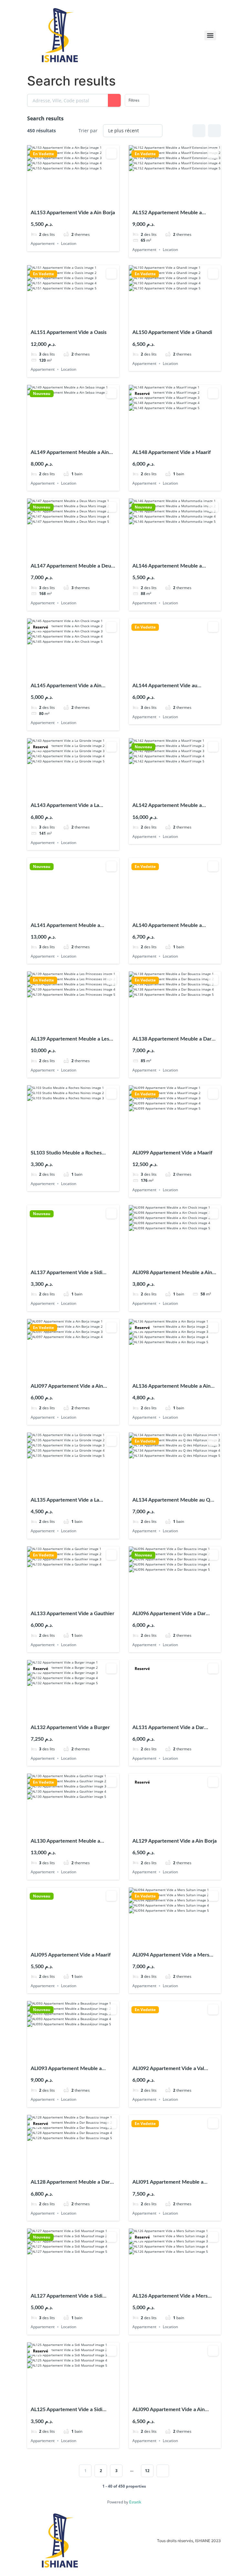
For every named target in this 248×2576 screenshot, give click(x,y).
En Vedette (43, 154)
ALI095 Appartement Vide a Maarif (71, 1955)
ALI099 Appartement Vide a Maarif (172, 1153)
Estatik (135, 2502)
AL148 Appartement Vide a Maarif (172, 452)
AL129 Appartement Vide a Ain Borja (175, 1841)
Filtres (134, 100)
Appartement (43, 243)
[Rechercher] (114, 100)
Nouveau (42, 394)
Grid (199, 131)
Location (69, 243)
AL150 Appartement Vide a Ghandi (172, 332)
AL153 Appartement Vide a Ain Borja (73, 213)
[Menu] (210, 35)
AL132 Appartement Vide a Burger (70, 1727)
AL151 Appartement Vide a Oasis (69, 332)
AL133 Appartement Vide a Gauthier (72, 1614)
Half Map (214, 131)
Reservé (142, 394)
